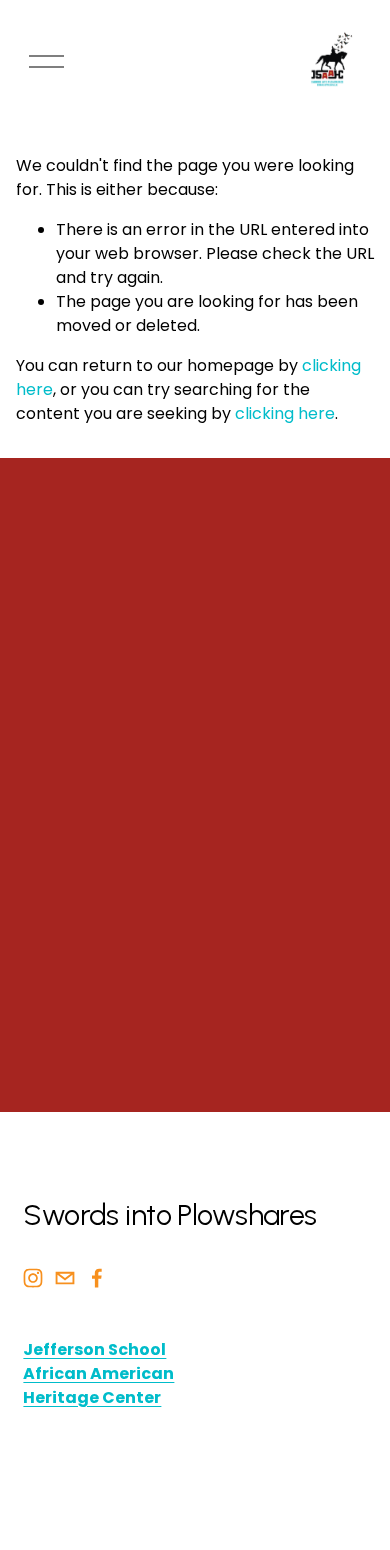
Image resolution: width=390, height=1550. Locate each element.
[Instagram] (33, 1278)
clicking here (285, 413)
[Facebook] (97, 1278)
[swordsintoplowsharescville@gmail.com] (65, 1278)
